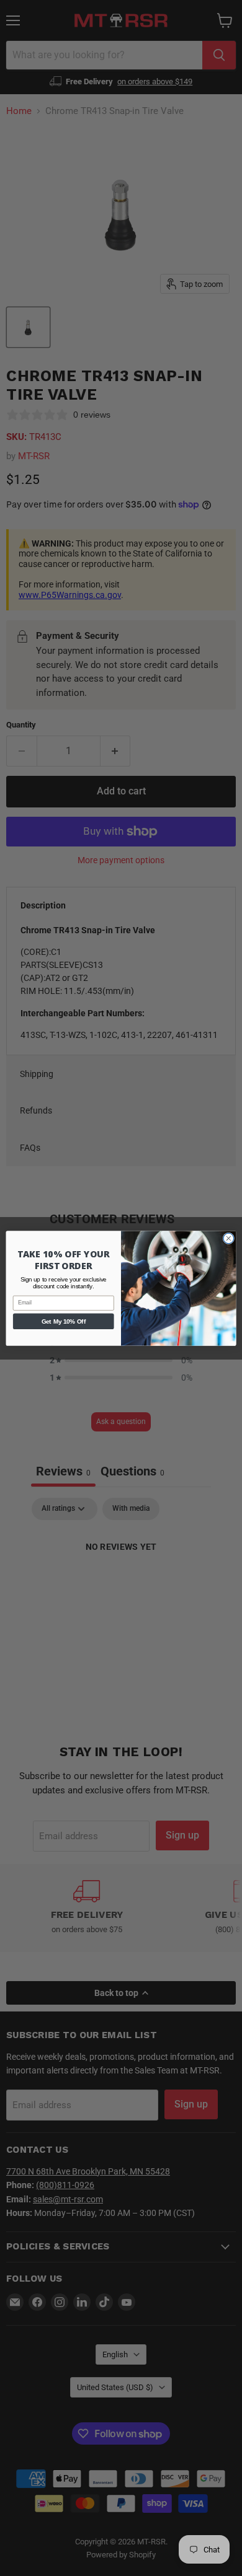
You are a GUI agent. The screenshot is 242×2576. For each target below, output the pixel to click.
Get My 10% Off (64, 1321)
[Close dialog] (229, 1238)
